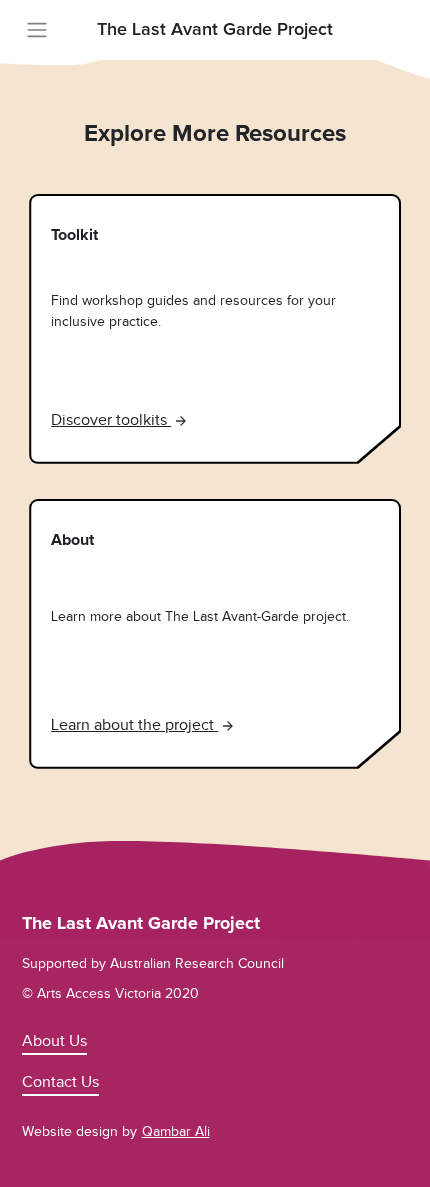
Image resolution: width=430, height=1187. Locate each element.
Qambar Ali (176, 1131)
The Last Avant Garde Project (215, 30)
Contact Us (60, 1082)
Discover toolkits (111, 420)
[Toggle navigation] (37, 30)
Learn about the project (134, 725)
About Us (54, 1041)
